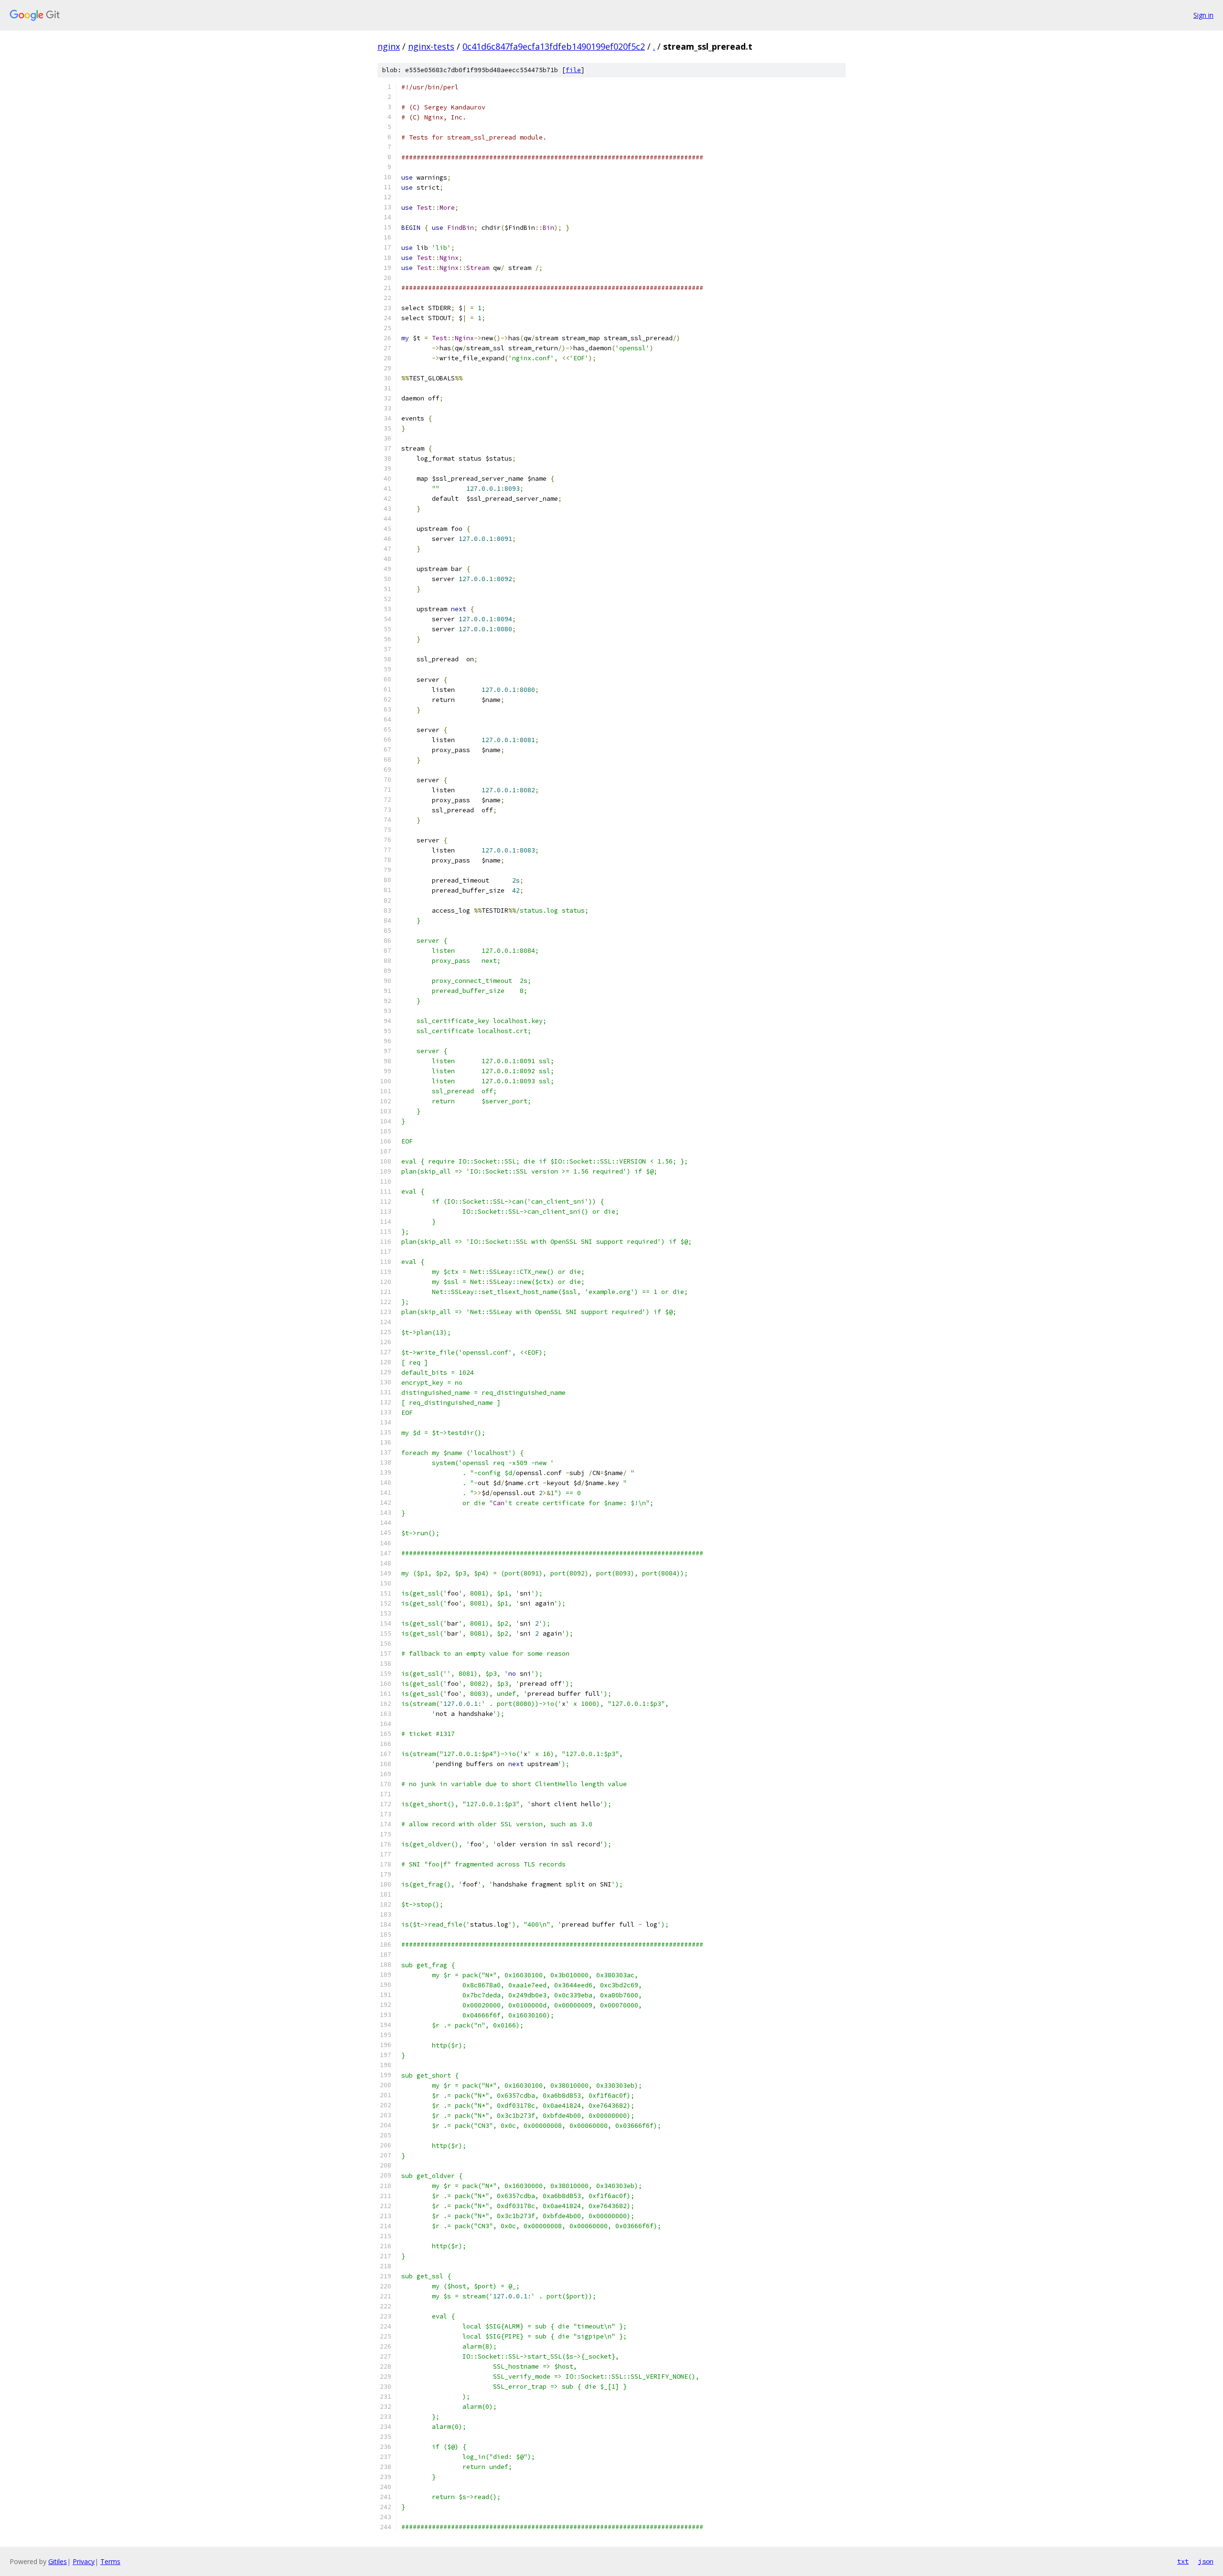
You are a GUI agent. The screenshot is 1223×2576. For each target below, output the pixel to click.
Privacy (84, 2561)
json (1206, 2561)
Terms (110, 2561)
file (573, 70)
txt (1183, 2561)
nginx (389, 46)
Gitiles (58, 2561)
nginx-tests (431, 46)
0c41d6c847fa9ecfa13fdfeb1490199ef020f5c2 (554, 46)
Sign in (1203, 15)
